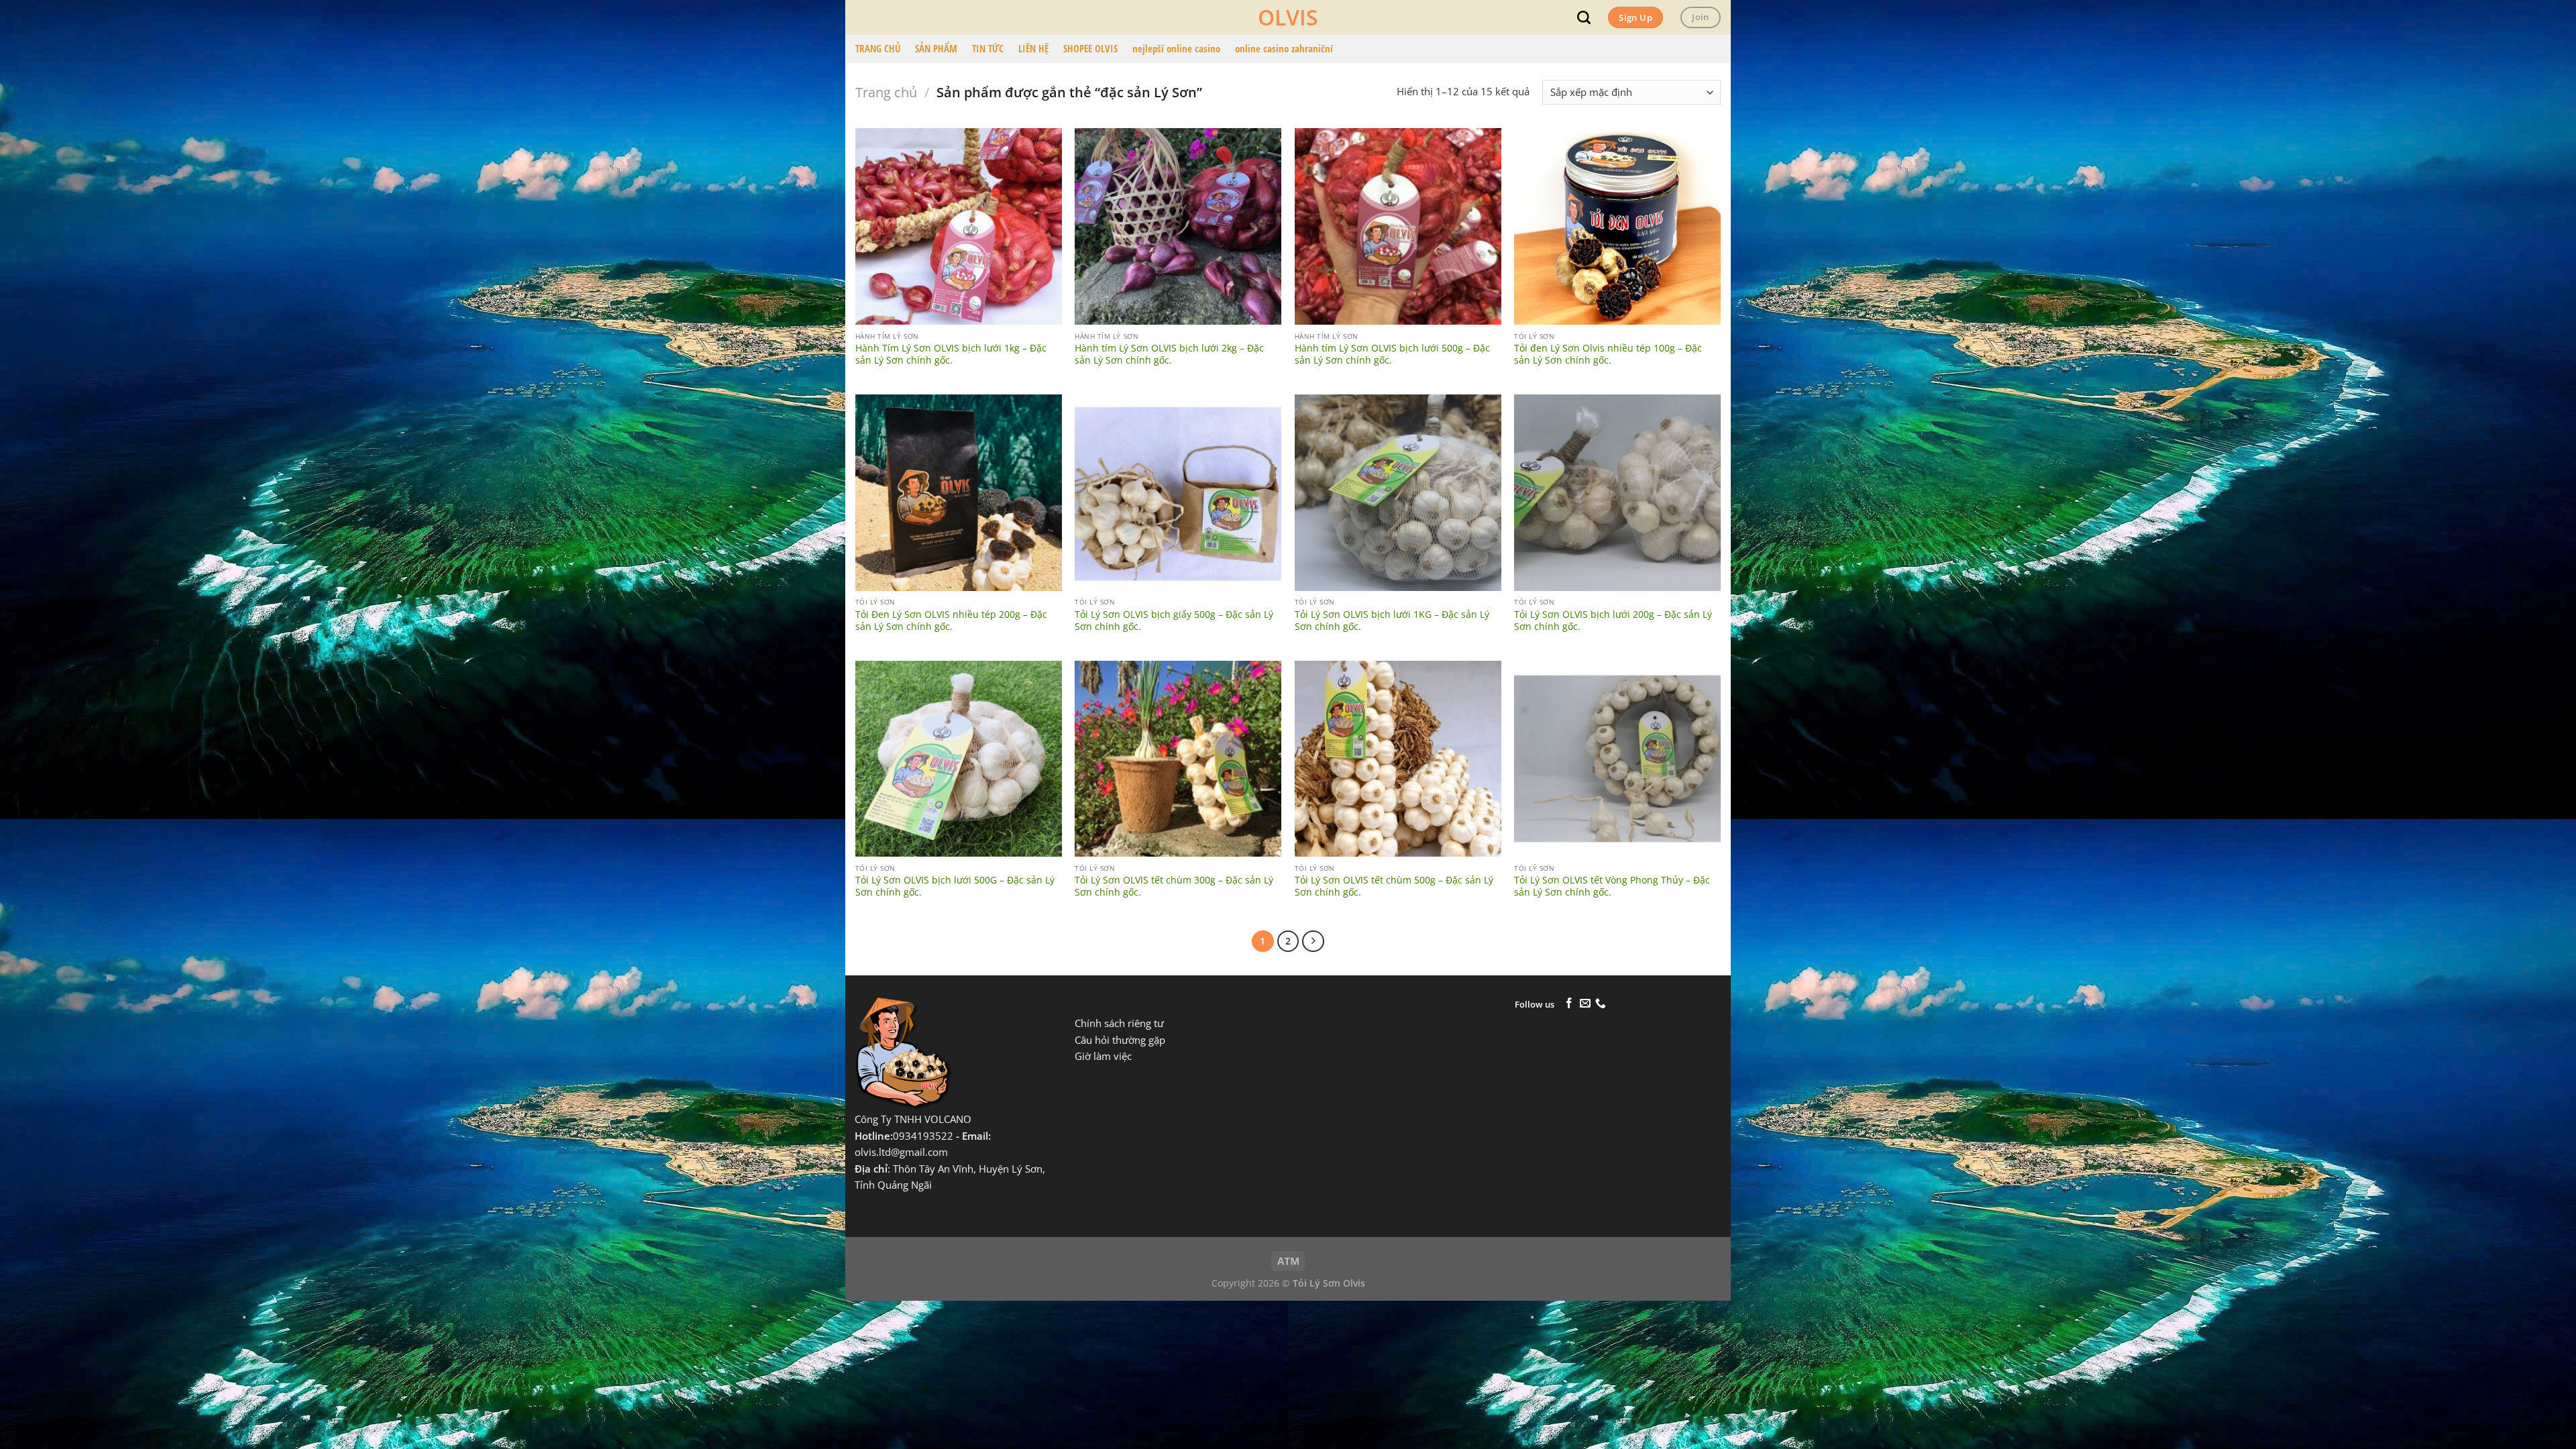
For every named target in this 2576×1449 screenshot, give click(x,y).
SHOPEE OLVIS (1090, 49)
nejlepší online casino (1176, 49)
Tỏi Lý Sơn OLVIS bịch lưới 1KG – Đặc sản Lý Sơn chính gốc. (1392, 621)
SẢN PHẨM (936, 49)
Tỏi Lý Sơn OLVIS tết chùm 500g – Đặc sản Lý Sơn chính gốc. (1394, 886)
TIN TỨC (988, 49)
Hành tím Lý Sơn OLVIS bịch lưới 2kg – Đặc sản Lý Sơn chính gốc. (1169, 354)
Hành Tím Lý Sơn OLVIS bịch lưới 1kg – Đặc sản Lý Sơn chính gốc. (951, 354)
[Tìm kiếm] (1584, 17)
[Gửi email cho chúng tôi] (1585, 1004)
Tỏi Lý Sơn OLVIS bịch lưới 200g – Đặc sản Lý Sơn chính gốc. (1613, 621)
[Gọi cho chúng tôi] (1601, 1004)
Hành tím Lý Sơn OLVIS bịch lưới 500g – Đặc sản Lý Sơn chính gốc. (1392, 354)
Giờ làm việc (1103, 1056)
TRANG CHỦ (878, 49)
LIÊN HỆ (1033, 49)
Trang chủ (886, 92)
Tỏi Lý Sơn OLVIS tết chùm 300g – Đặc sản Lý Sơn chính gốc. (1174, 886)
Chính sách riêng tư (1119, 1023)
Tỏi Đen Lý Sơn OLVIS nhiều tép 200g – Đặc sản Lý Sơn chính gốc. (951, 621)
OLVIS (1288, 17)
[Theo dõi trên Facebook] (1569, 1004)
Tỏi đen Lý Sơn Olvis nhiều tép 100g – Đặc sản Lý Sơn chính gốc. (1608, 354)
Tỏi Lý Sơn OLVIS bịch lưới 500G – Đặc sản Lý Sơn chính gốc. (955, 886)
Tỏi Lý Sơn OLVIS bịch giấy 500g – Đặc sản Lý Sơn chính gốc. (1174, 621)
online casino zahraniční (1284, 49)
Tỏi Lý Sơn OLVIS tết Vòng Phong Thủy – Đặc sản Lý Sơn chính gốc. (1612, 886)
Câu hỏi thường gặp (1120, 1040)
